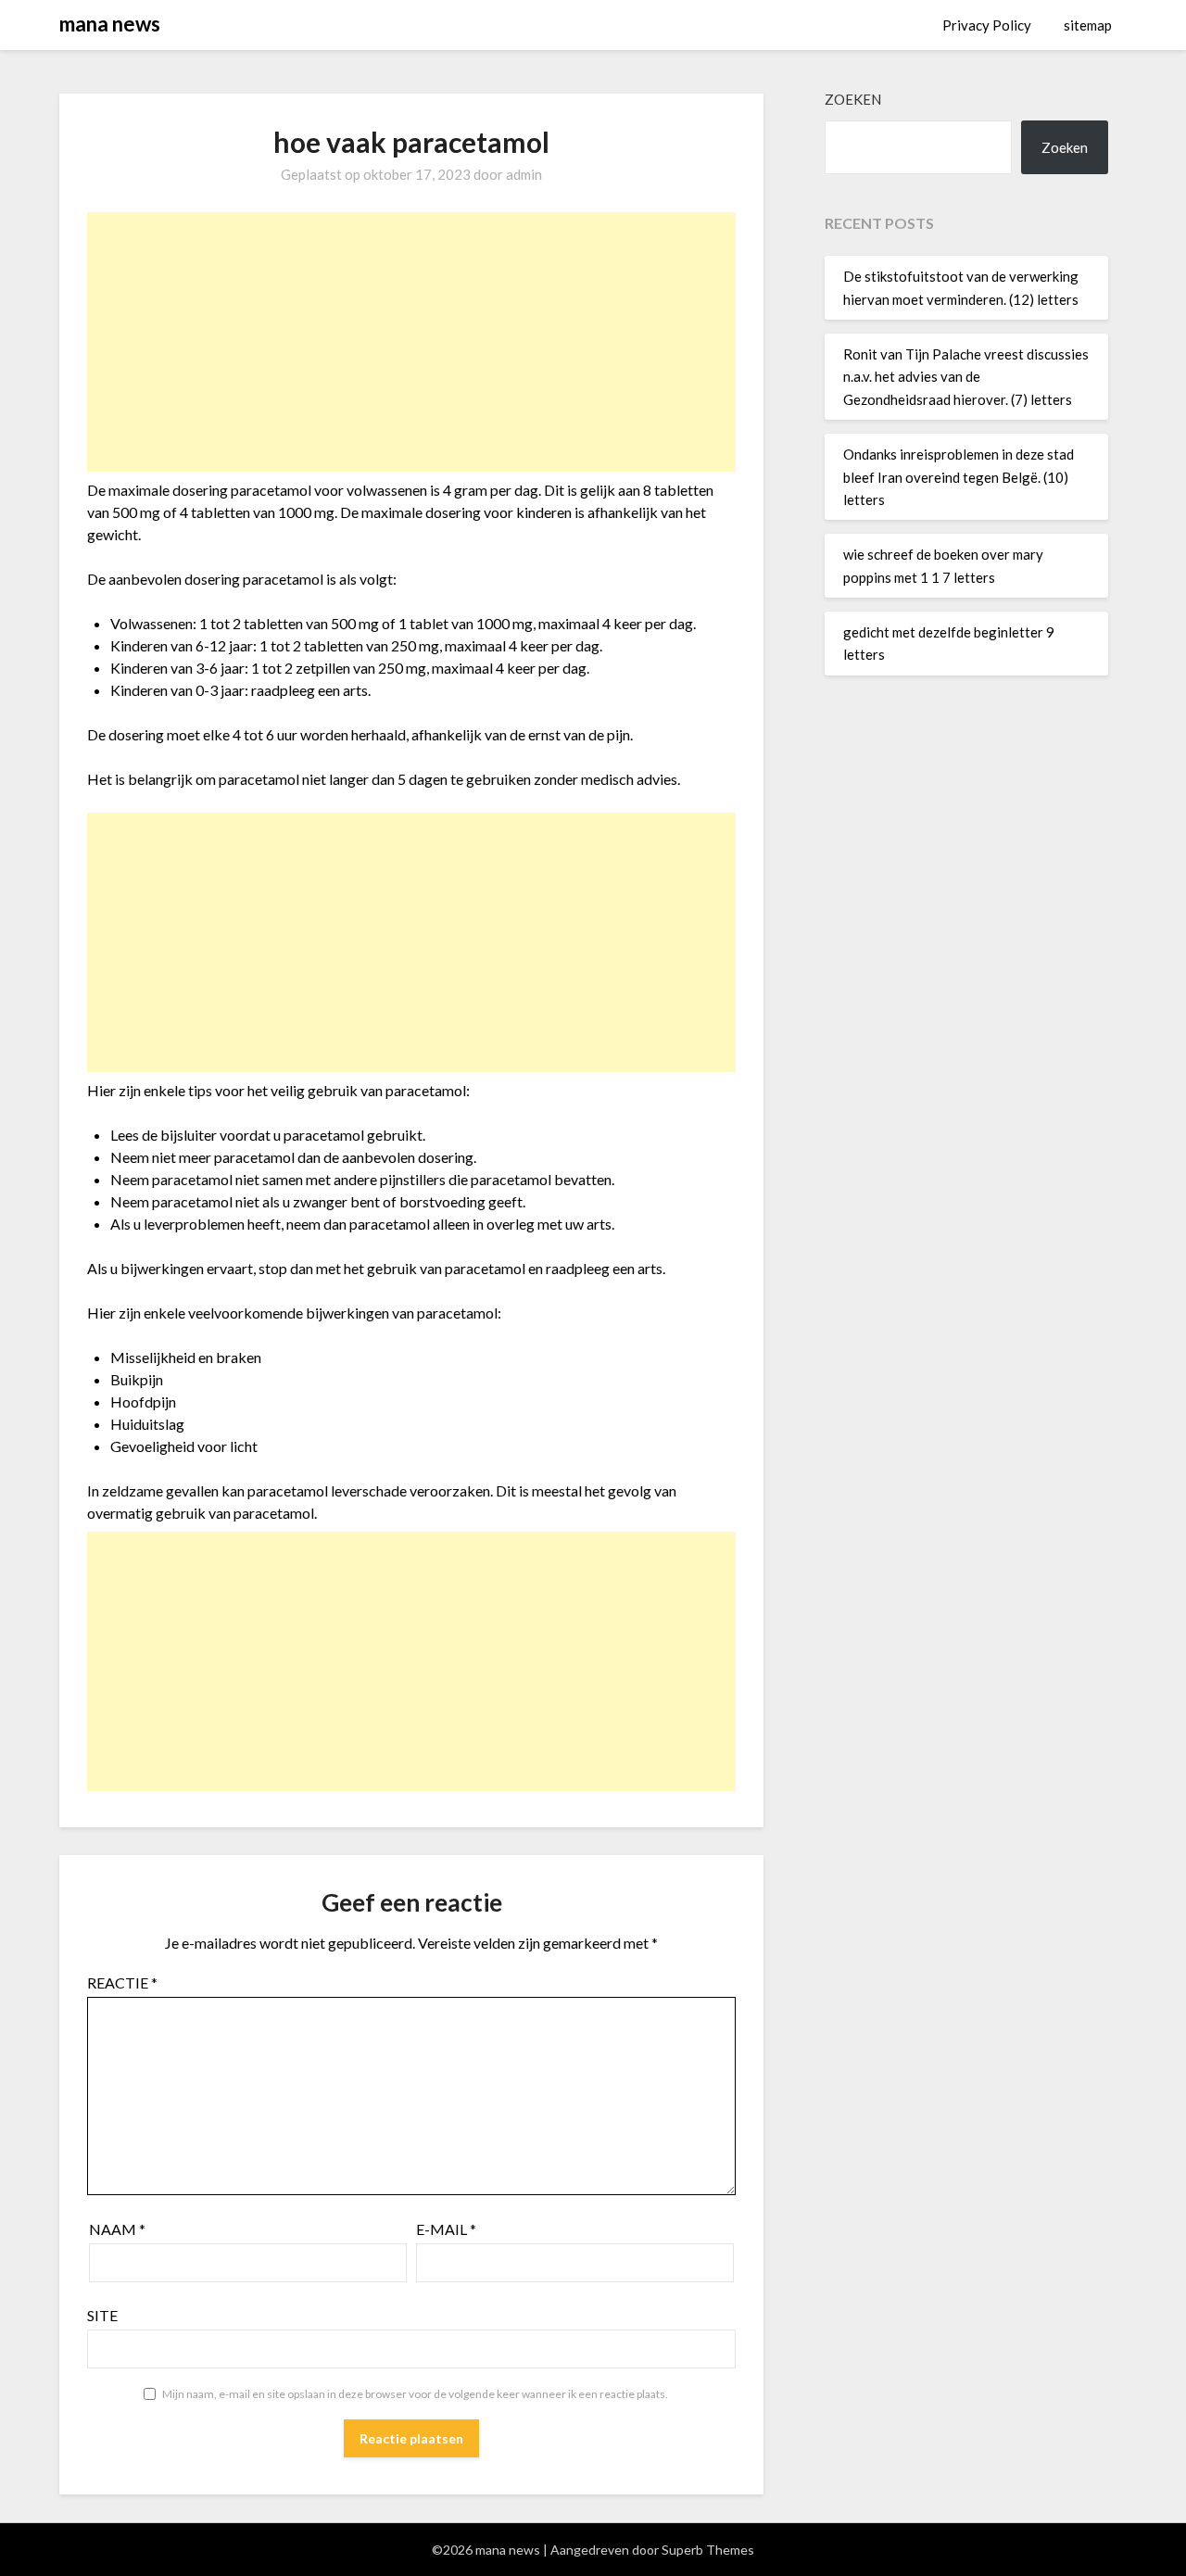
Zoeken (853, 99)
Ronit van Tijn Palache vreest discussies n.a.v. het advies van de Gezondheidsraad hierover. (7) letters (966, 377)
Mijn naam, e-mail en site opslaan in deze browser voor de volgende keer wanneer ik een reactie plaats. (415, 2394)
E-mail (446, 2229)
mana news (110, 24)
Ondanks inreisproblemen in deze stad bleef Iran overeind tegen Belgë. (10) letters (959, 477)
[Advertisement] (411, 342)
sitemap (1088, 25)
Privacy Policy (987, 25)
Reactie (122, 1983)
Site (102, 2315)
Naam (117, 2229)
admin (524, 174)
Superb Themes (708, 2550)
